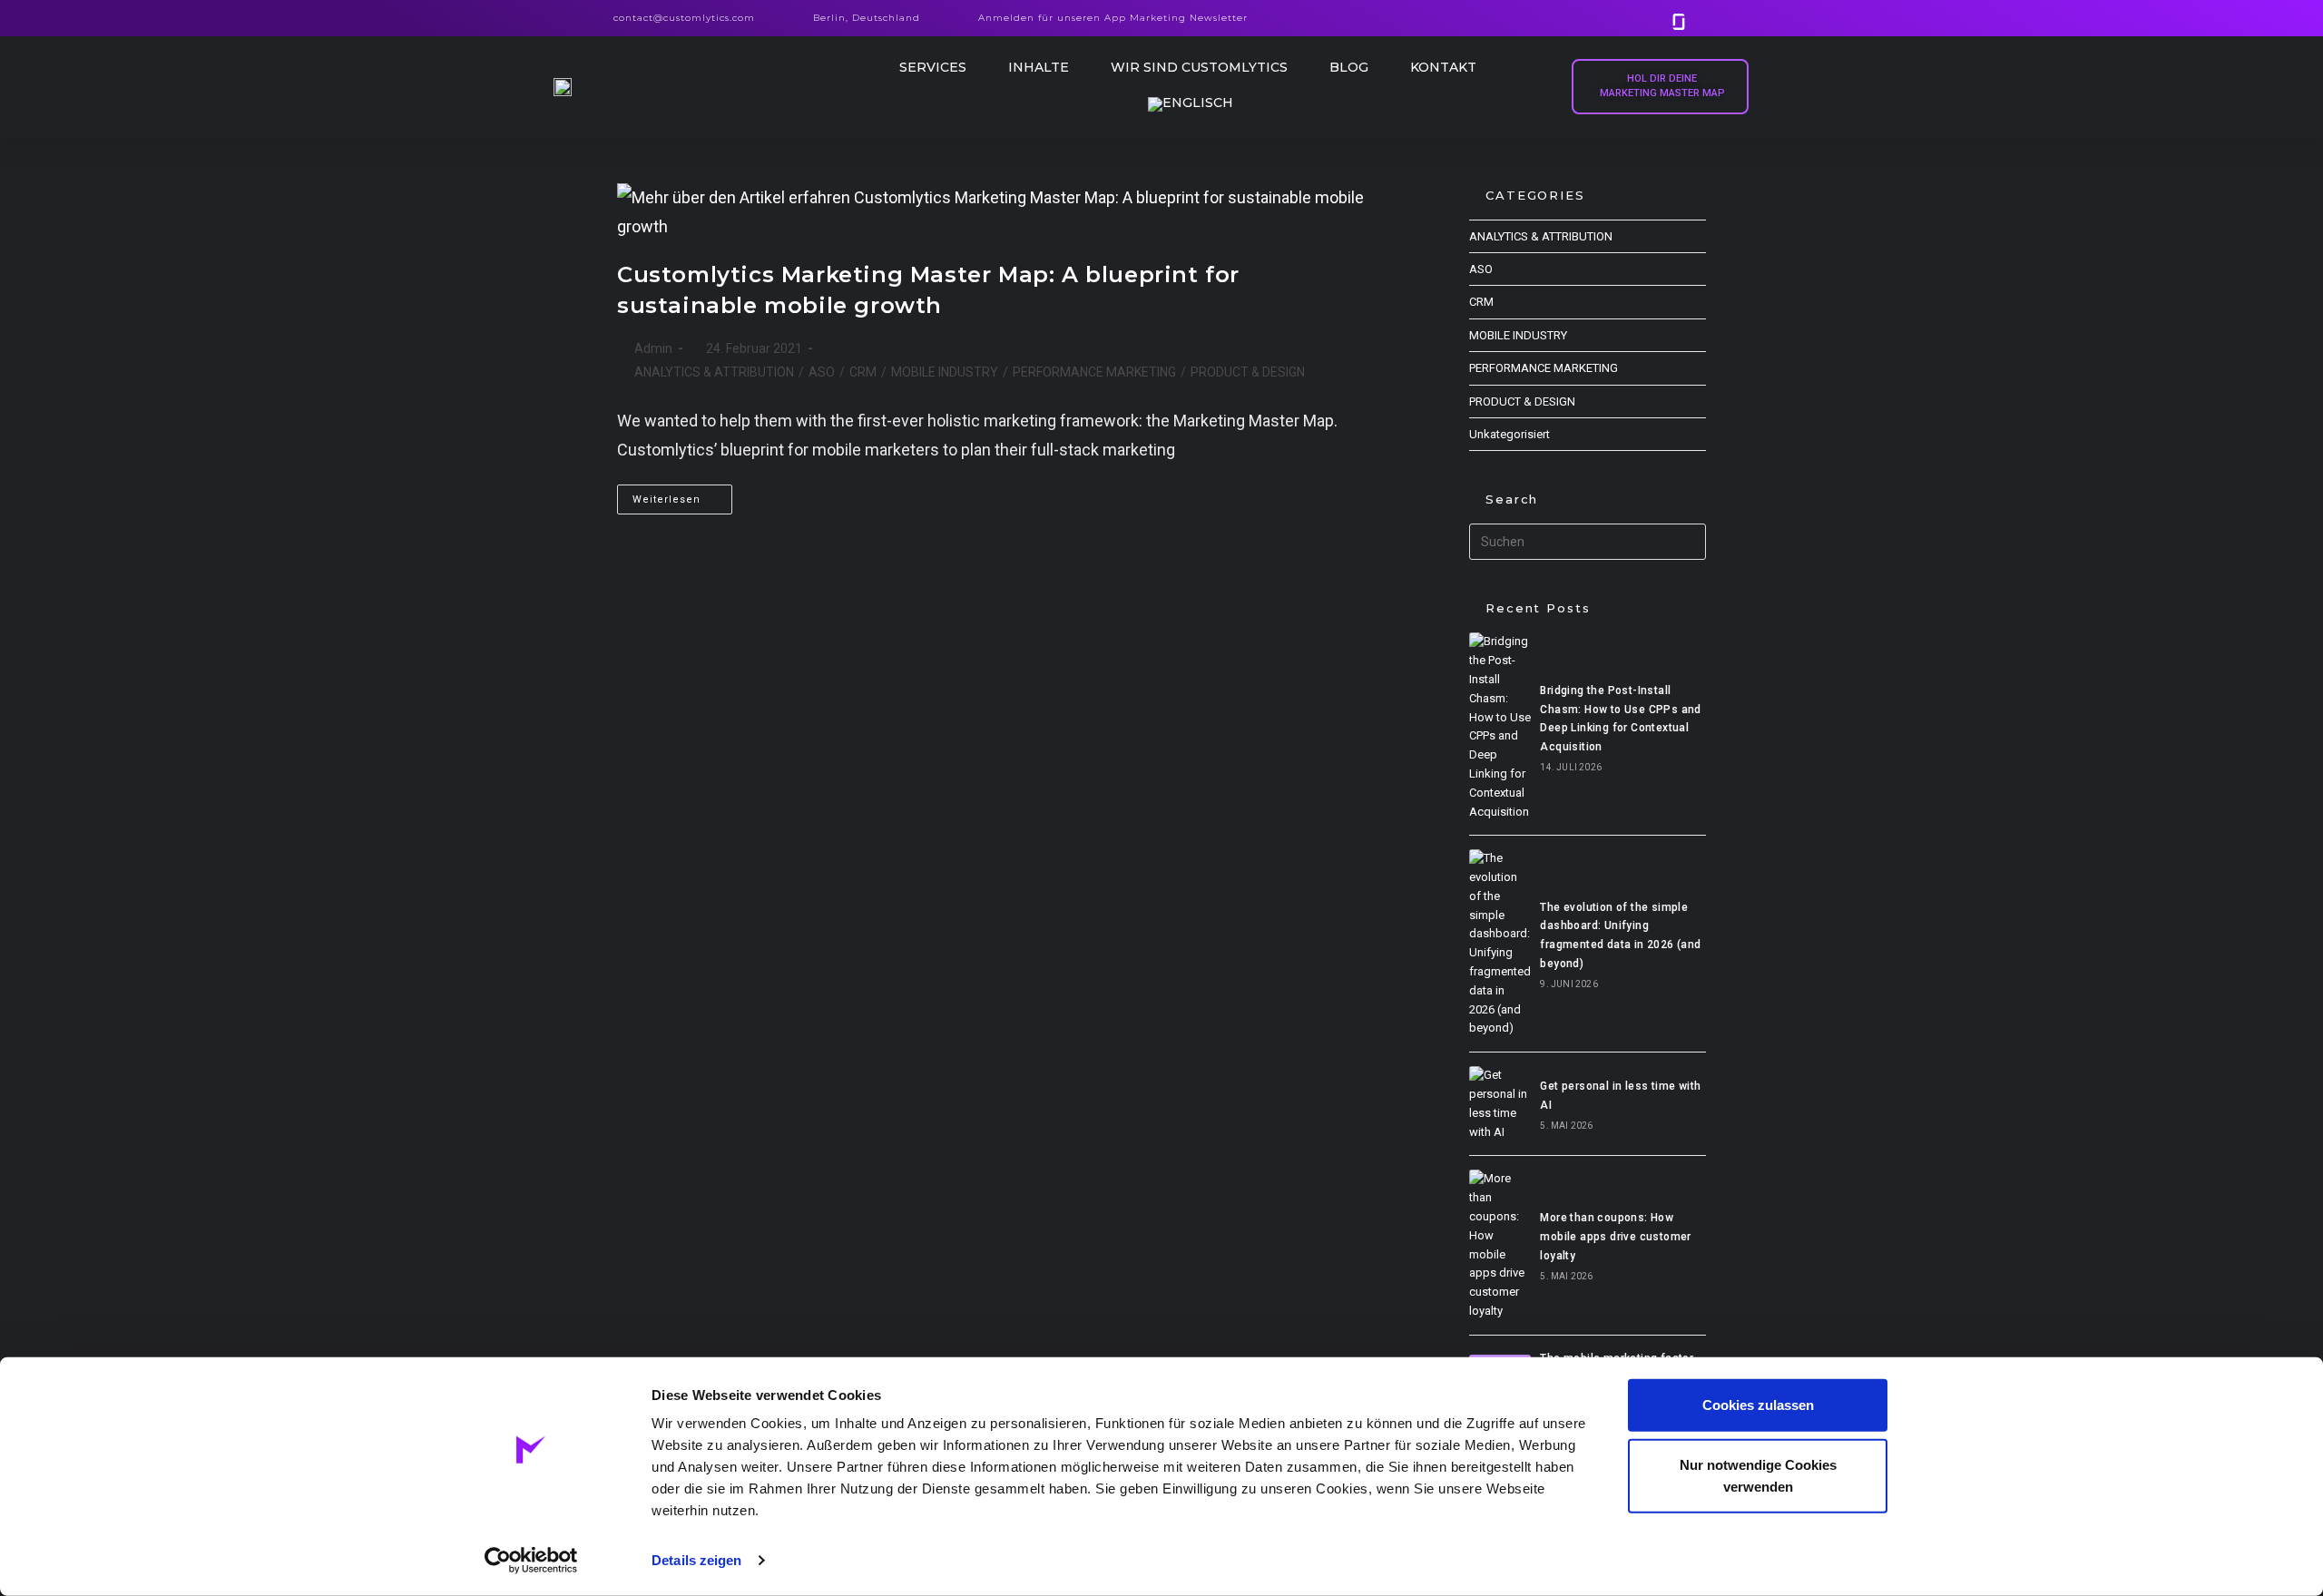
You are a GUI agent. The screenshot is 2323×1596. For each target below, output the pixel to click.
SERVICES (933, 67)
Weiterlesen (682, 495)
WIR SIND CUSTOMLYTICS (1199, 67)
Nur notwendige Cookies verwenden (1758, 1475)
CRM (863, 372)
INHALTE (1039, 67)
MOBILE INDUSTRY (945, 372)
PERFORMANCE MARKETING (1094, 372)
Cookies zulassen (1758, 1405)
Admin (653, 348)
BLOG (1349, 67)
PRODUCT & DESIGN (1248, 372)
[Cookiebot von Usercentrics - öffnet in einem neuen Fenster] (531, 1561)
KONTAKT (1443, 67)
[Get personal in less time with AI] (1500, 1104)
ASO (822, 372)
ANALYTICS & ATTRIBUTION (714, 372)
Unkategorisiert (1509, 434)
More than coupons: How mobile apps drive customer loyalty (1615, 1237)
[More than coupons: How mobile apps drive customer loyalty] (1500, 1245)
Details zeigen (696, 1560)
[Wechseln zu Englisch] (1191, 104)
